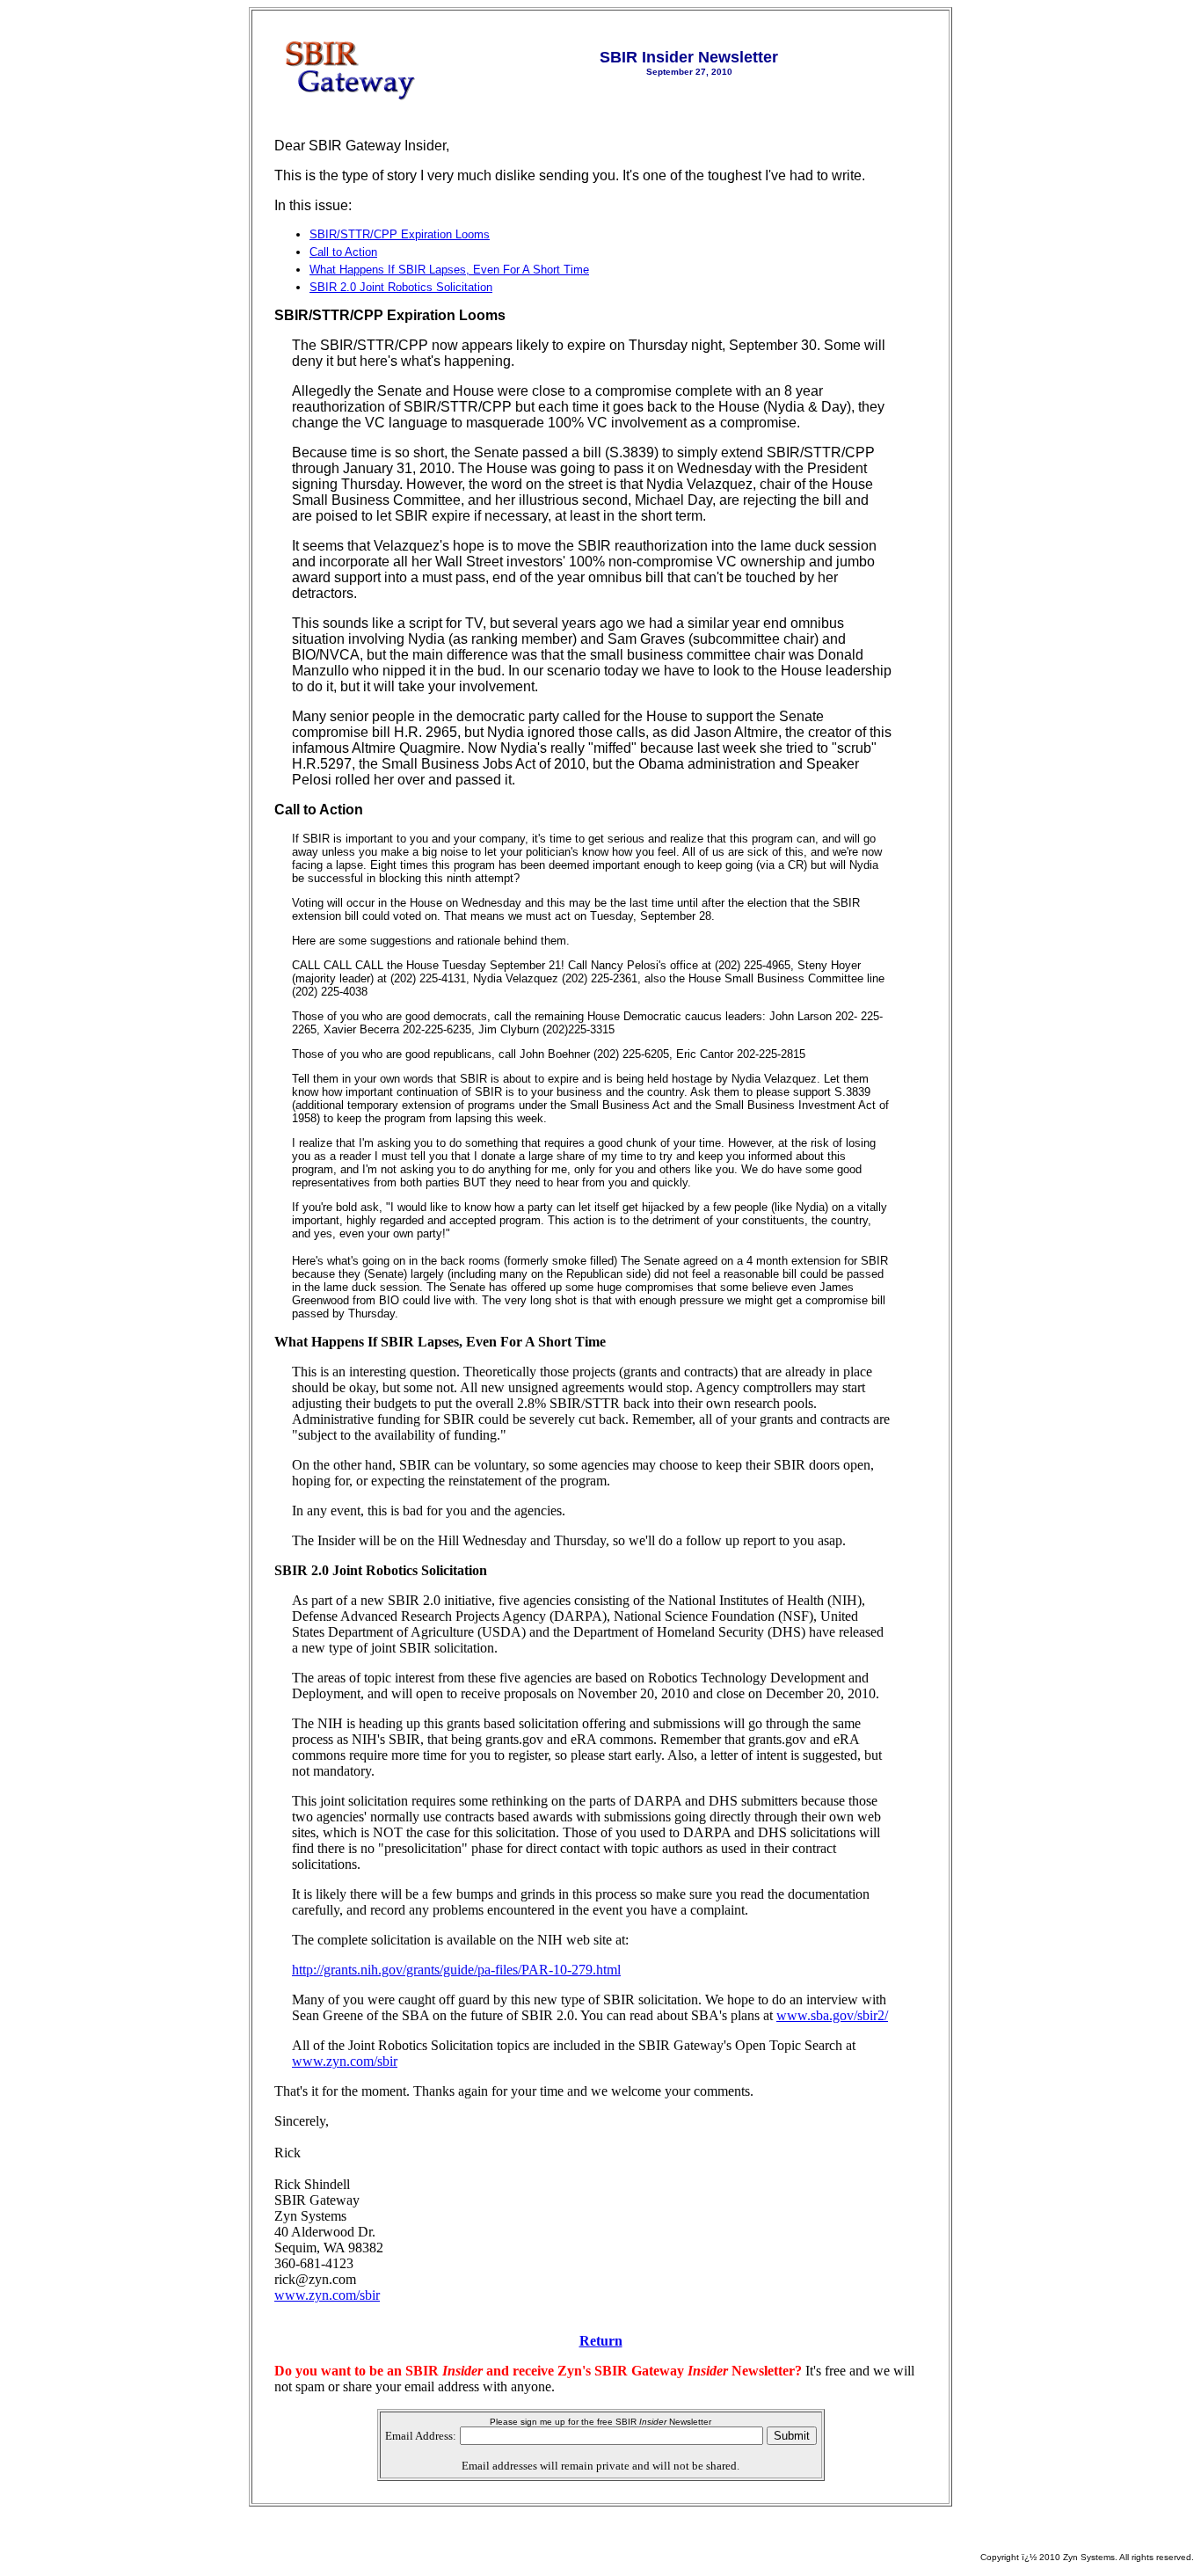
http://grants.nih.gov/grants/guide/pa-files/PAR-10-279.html (456, 1970)
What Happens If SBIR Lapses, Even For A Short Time (449, 270)
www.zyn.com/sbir (345, 2061)
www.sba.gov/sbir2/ (832, 2015)
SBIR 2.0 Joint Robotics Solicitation (401, 287)
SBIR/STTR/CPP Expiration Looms (400, 234)
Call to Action (343, 252)
